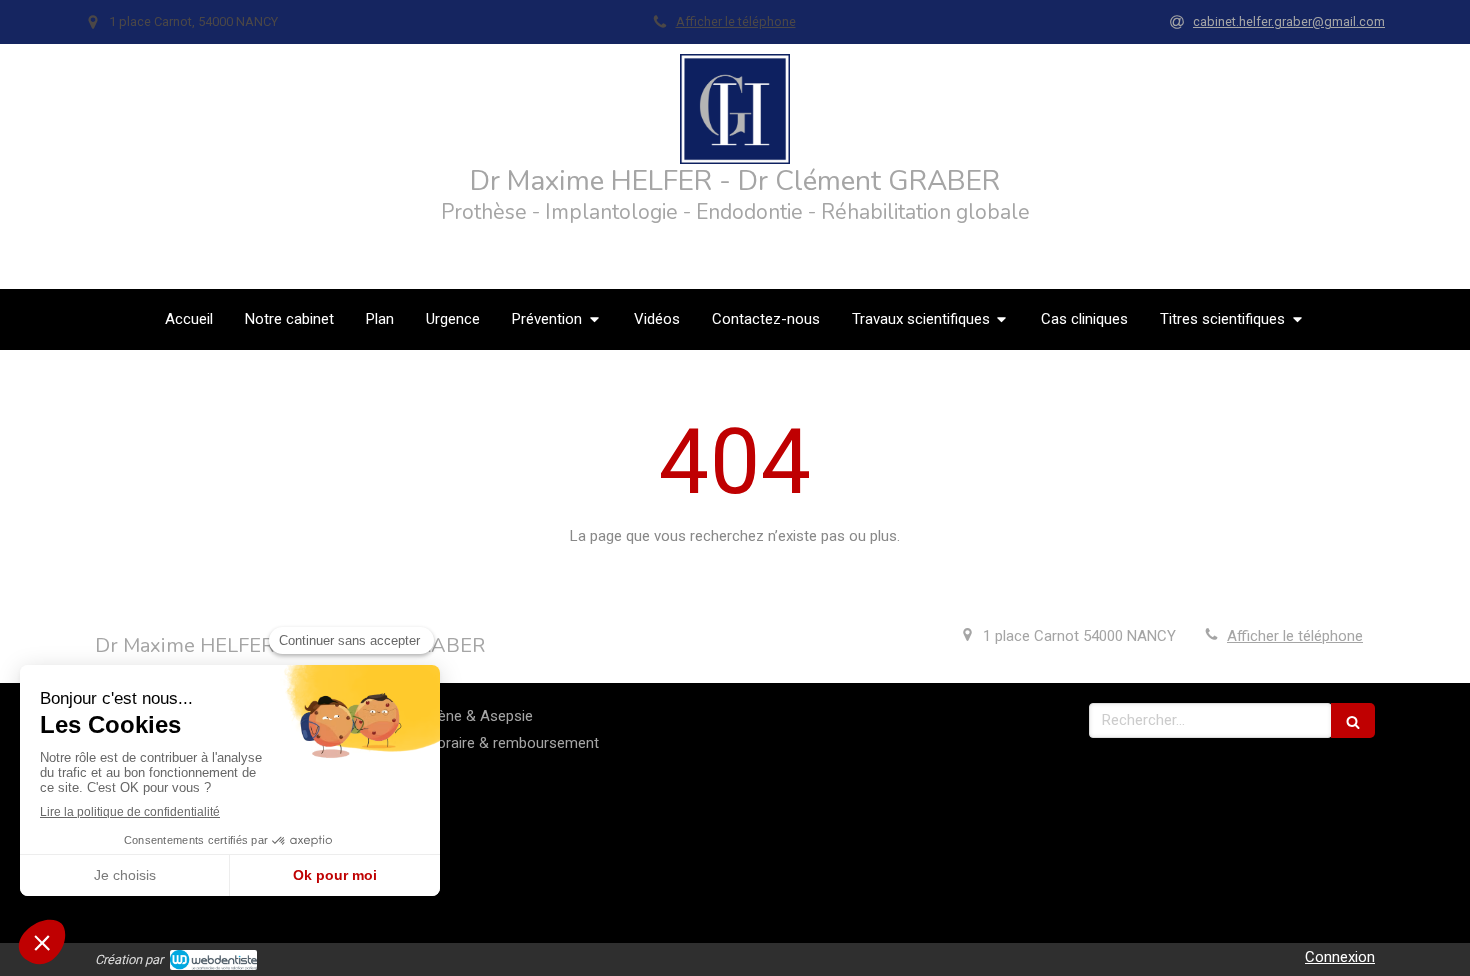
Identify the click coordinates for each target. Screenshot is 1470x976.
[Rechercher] (1353, 720)
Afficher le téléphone (736, 21)
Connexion (1340, 957)
